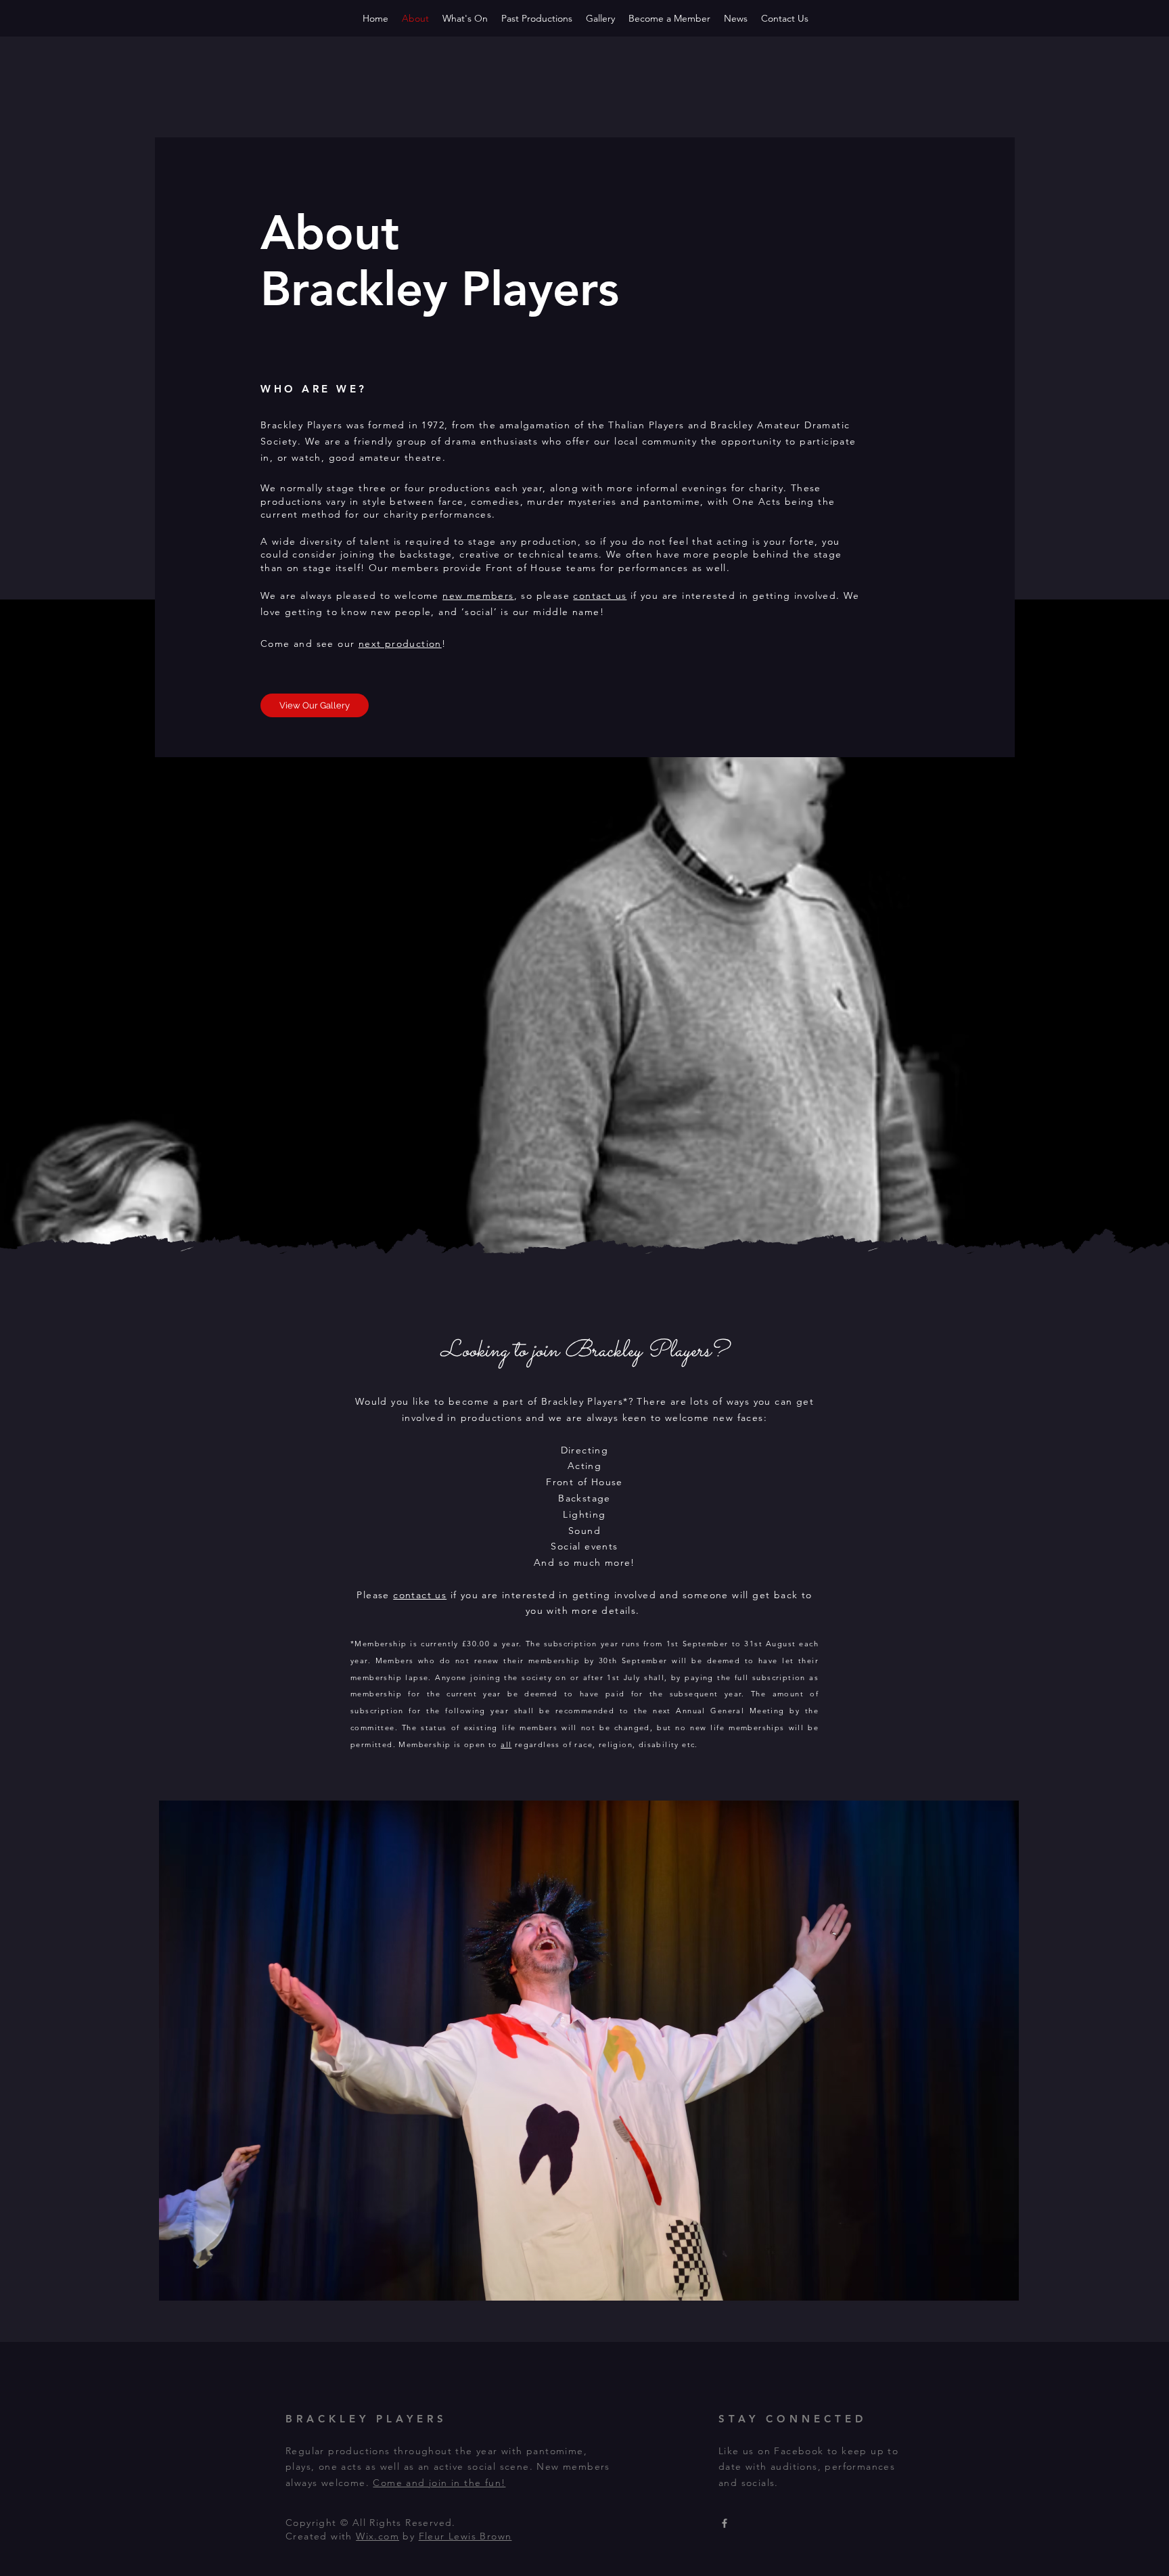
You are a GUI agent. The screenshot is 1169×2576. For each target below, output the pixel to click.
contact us (600, 595)
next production (400, 643)
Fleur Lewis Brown (465, 2536)
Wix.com (377, 2536)
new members (478, 595)
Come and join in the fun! (439, 2483)
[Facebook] (725, 2523)
